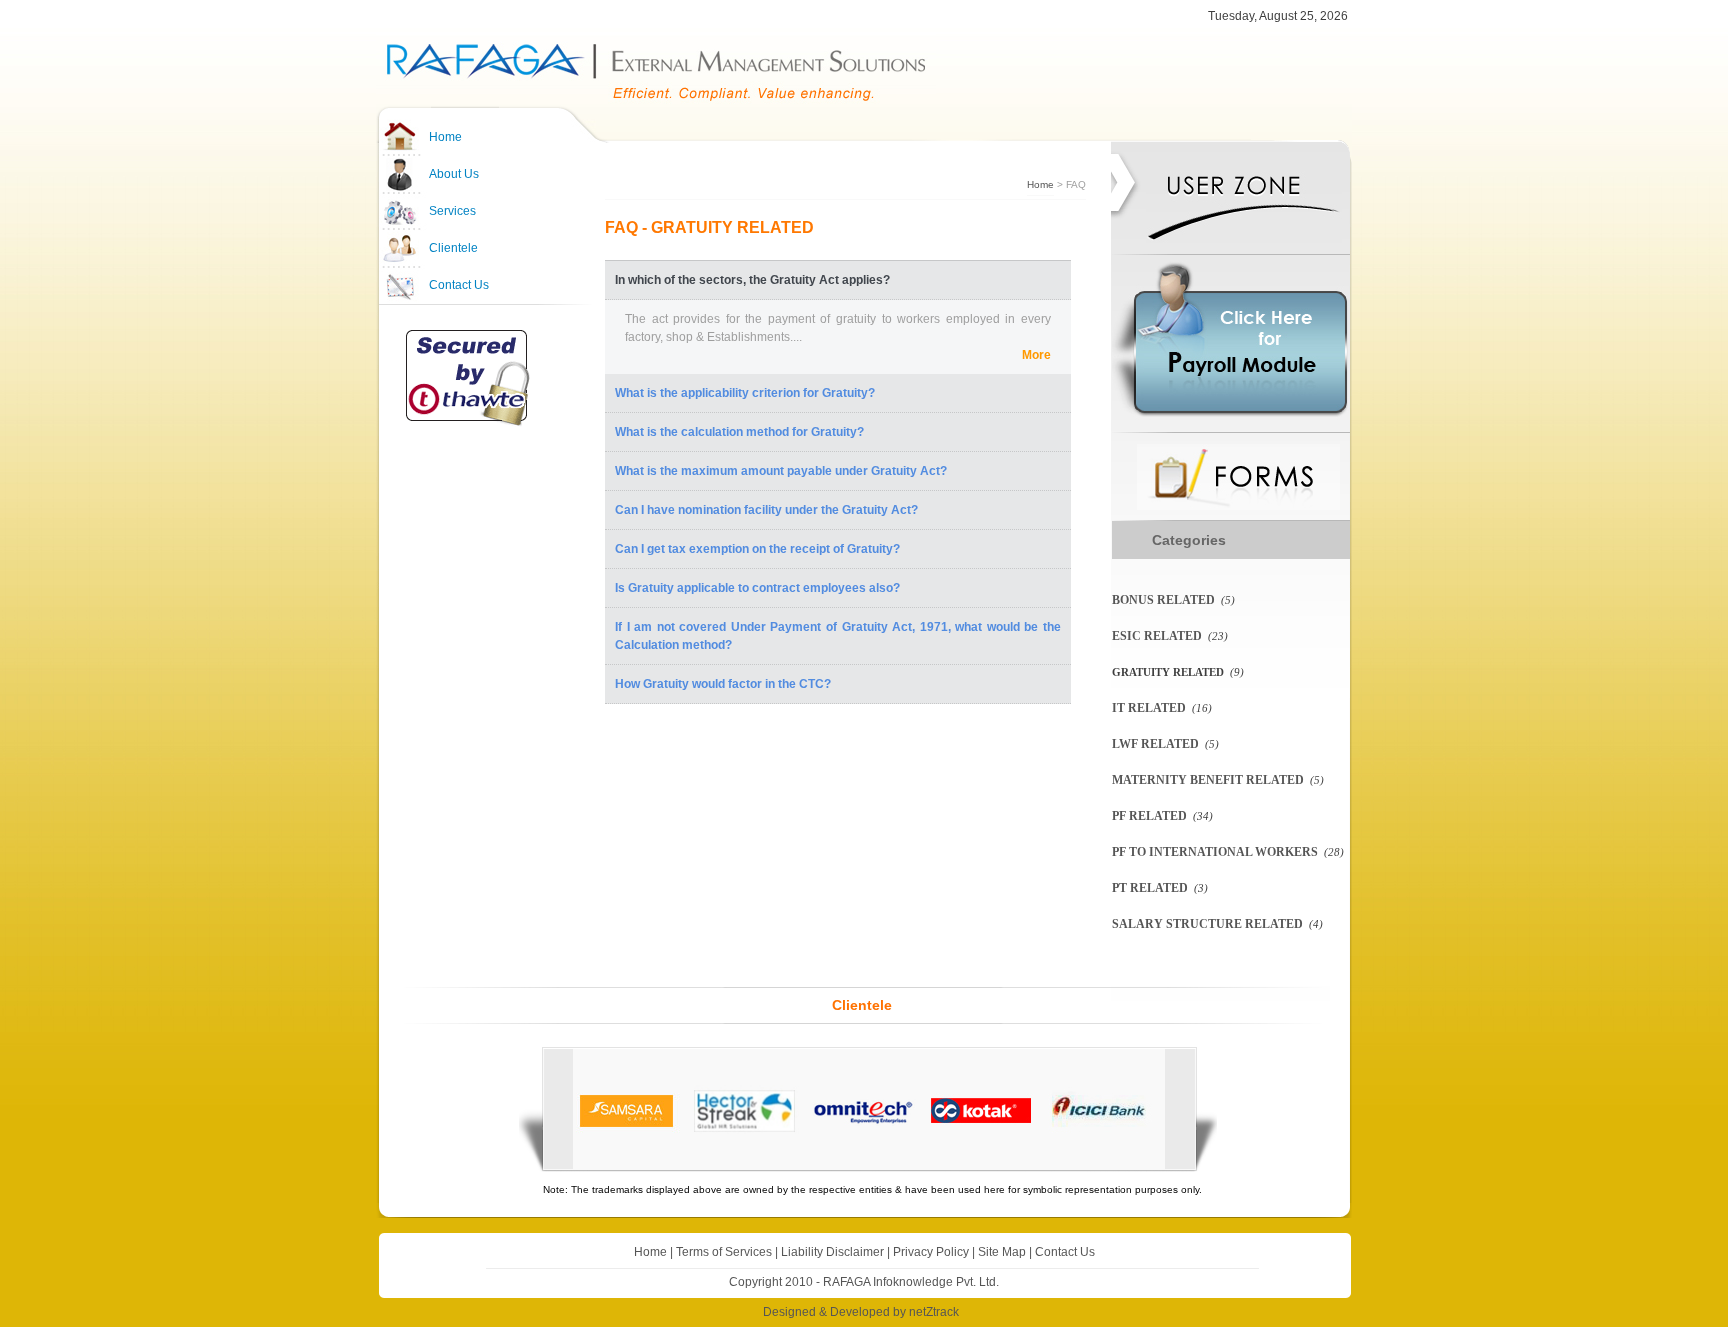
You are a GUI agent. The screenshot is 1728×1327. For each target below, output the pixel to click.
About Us (454, 174)
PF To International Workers (1215, 852)
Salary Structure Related (1207, 924)
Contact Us (459, 285)
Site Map (1002, 1252)
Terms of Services (724, 1252)
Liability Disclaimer (832, 1252)
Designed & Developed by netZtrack (861, 1312)
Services (452, 211)
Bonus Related (1163, 600)
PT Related (1150, 888)
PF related (1149, 816)
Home (445, 137)
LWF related (1155, 744)
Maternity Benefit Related (1208, 780)
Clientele (453, 248)
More (1036, 355)
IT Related (1149, 708)
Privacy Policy (931, 1252)
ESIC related (1157, 636)
